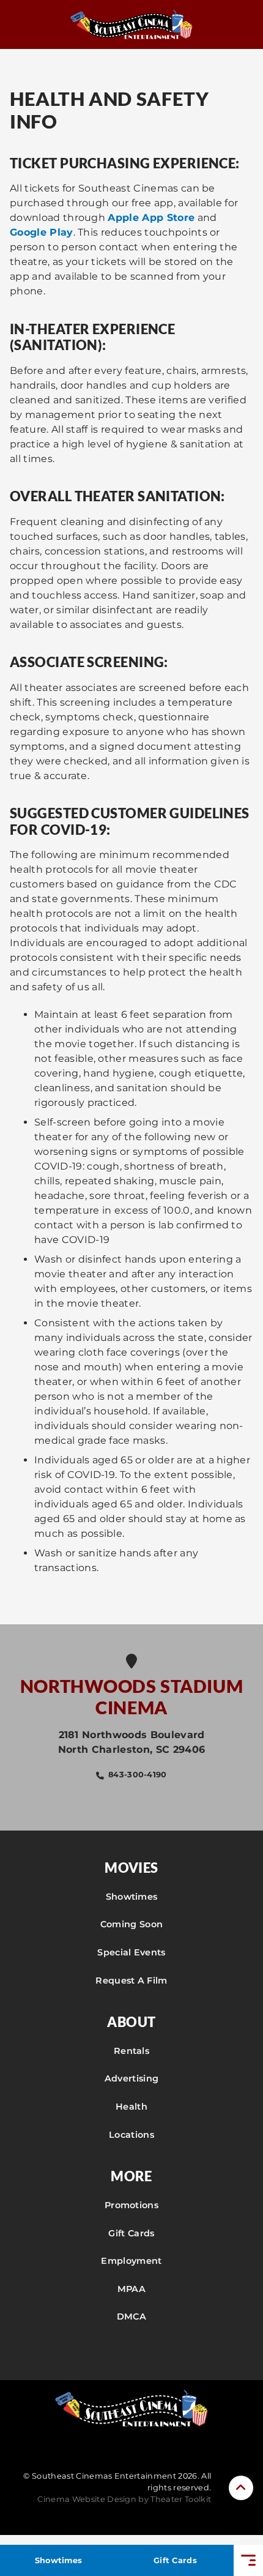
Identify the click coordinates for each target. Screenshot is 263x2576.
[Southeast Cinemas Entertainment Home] (131, 24)
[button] (241, 2488)
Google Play (42, 232)
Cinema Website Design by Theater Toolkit (124, 2499)
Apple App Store (151, 218)
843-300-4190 (138, 1775)
